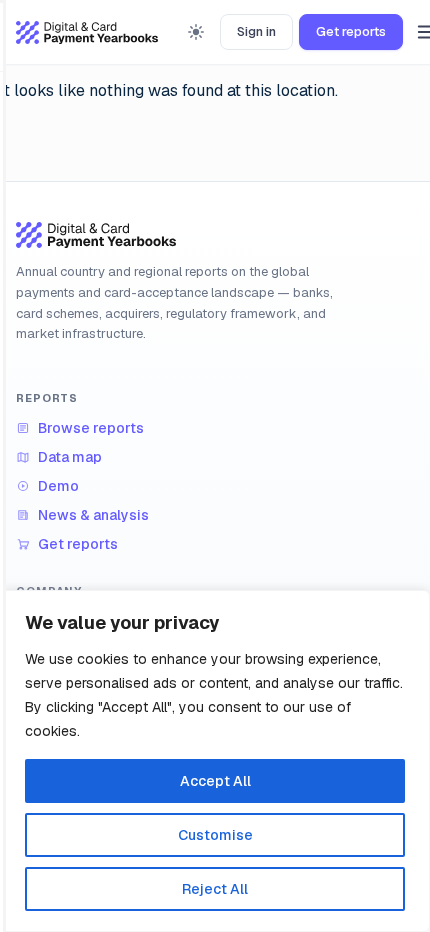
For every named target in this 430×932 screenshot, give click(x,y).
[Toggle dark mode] (196, 32)
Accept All (215, 781)
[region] (215, 761)
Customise (215, 835)
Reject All (215, 889)
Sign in (256, 31)
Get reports (351, 31)
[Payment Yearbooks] (87, 32)
